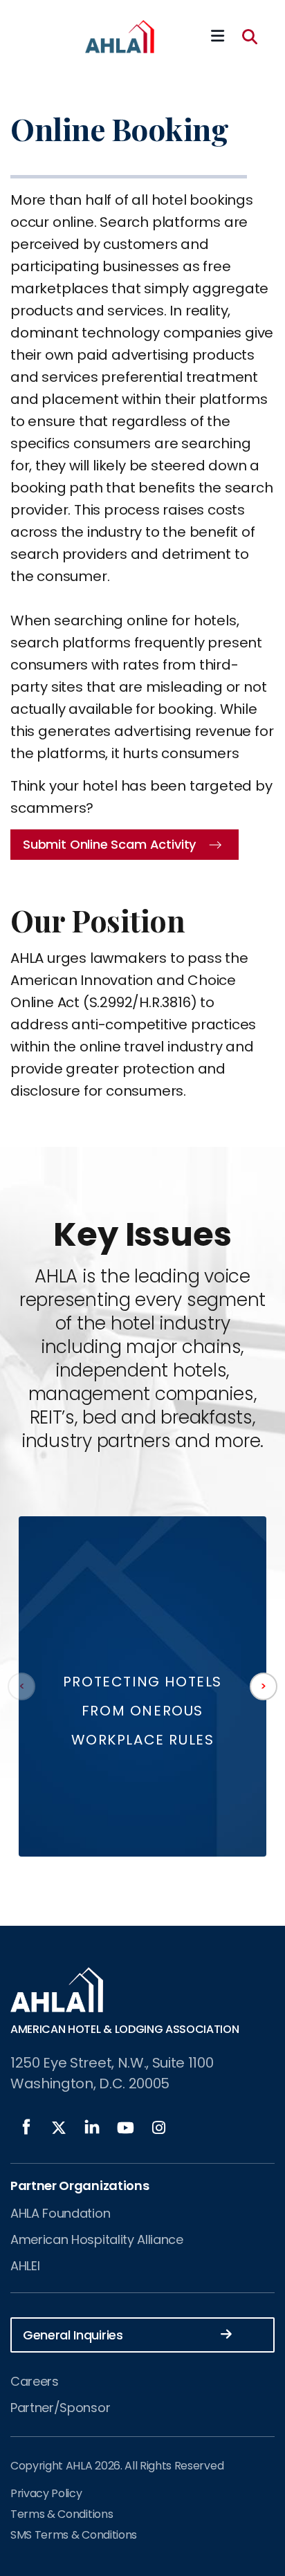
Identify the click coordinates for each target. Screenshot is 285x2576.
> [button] (263, 1686)
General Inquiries (73, 2335)
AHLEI (25, 2266)
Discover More (142, 1783)
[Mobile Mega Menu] (218, 37)
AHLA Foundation (60, 2213)
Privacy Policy (46, 2493)
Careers (35, 2381)
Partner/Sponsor (60, 2408)
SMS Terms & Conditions (74, 2535)
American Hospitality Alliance (97, 2239)
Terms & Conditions (62, 2514)
